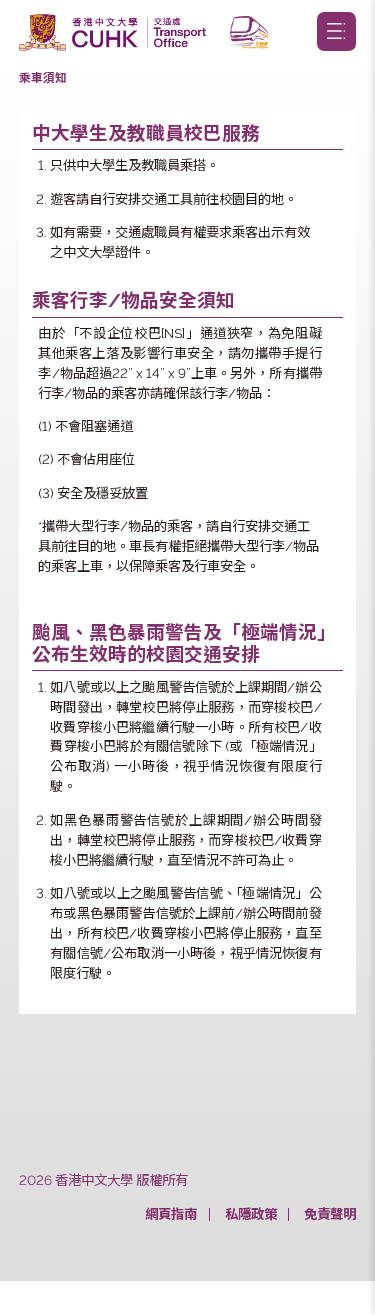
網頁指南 (171, 1214)
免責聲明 (330, 1214)
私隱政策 (251, 1214)
